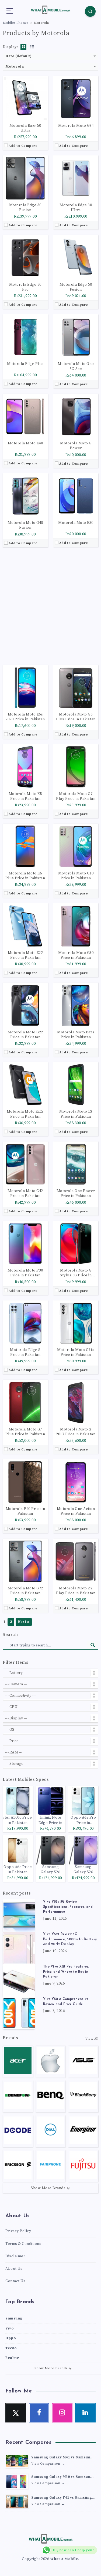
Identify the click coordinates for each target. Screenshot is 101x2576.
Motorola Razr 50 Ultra (25, 128)
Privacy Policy (18, 2231)
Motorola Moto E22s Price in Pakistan (25, 1114)
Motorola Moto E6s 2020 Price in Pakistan (25, 717)
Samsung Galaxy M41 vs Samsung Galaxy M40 (62, 2458)
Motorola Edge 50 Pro (25, 287)
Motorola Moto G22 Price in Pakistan (25, 1035)
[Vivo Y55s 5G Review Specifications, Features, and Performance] (19, 1916)
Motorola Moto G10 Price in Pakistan (76, 876)
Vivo (10, 2328)
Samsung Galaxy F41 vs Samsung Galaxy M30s (62, 2498)
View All (92, 2039)
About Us (14, 2269)
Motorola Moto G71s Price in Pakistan (76, 1352)
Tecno (11, 2348)
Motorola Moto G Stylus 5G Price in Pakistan (76, 1273)
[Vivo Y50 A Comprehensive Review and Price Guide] (19, 2013)
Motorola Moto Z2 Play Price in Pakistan (76, 1591)
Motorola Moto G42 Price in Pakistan (25, 1193)
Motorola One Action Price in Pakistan (76, 1511)
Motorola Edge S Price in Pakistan (25, 1352)
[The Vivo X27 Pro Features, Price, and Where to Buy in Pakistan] (19, 1981)
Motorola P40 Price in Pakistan (25, 1511)
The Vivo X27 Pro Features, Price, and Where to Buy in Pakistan (66, 1972)
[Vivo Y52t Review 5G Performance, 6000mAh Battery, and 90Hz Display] (19, 1948)
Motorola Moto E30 (76, 523)
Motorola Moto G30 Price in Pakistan (76, 955)
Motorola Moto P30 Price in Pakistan (25, 1273)
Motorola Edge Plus (25, 364)
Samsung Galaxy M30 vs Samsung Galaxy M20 (62, 2477)
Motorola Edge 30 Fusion (25, 208)
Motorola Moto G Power (76, 446)
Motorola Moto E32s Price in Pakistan (76, 1035)
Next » (24, 1622)
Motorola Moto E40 (25, 443)
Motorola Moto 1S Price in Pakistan (76, 1114)
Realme (12, 2358)
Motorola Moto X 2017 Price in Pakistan (76, 1432)
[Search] (90, 11)
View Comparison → (48, 2464)
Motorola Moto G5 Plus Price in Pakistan (76, 717)
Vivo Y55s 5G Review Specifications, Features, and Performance (68, 1907)
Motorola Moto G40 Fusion (25, 525)
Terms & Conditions (23, 2244)
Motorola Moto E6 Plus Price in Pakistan (25, 876)
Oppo (11, 2338)
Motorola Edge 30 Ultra (76, 208)
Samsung (14, 2318)
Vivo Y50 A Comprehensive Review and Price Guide (66, 2002)
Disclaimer (15, 2256)
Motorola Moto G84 (76, 126)
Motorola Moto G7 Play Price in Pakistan (76, 796)
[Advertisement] (50, 606)
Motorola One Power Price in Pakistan (76, 1193)
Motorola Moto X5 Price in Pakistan (25, 796)
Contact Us (15, 2281)
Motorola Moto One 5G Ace (76, 366)
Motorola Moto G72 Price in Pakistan (25, 1591)
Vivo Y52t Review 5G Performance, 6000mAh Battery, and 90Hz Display (70, 1939)
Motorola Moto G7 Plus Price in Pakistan (25, 1432)
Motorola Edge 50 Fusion (76, 287)
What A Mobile (64, 2559)
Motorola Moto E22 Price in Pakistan (25, 955)
